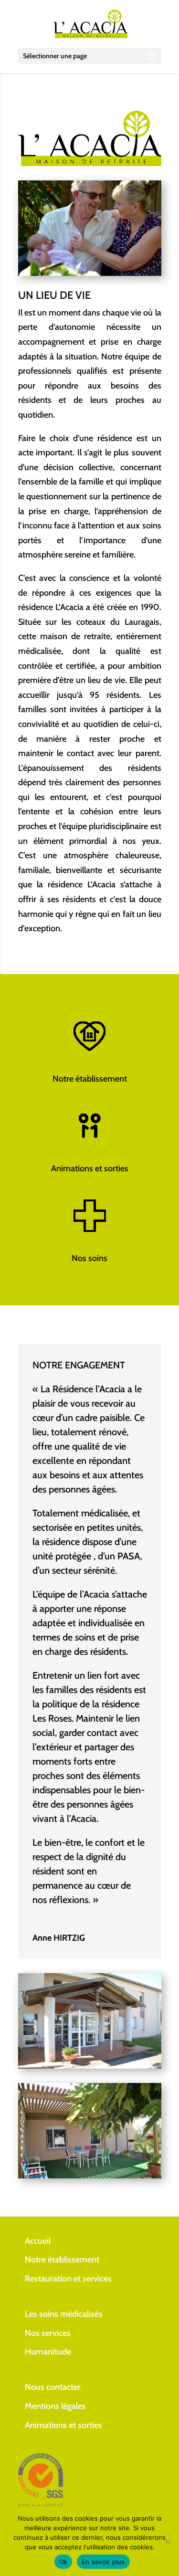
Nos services (48, 2333)
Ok (63, 2562)
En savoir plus (103, 2562)
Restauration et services (68, 2279)
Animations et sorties (90, 1168)
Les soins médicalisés (64, 2314)
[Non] (167, 2541)
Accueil (38, 2241)
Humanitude (48, 2352)
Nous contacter (53, 2387)
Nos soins (89, 1258)
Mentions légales (55, 2406)
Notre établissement (90, 1079)
